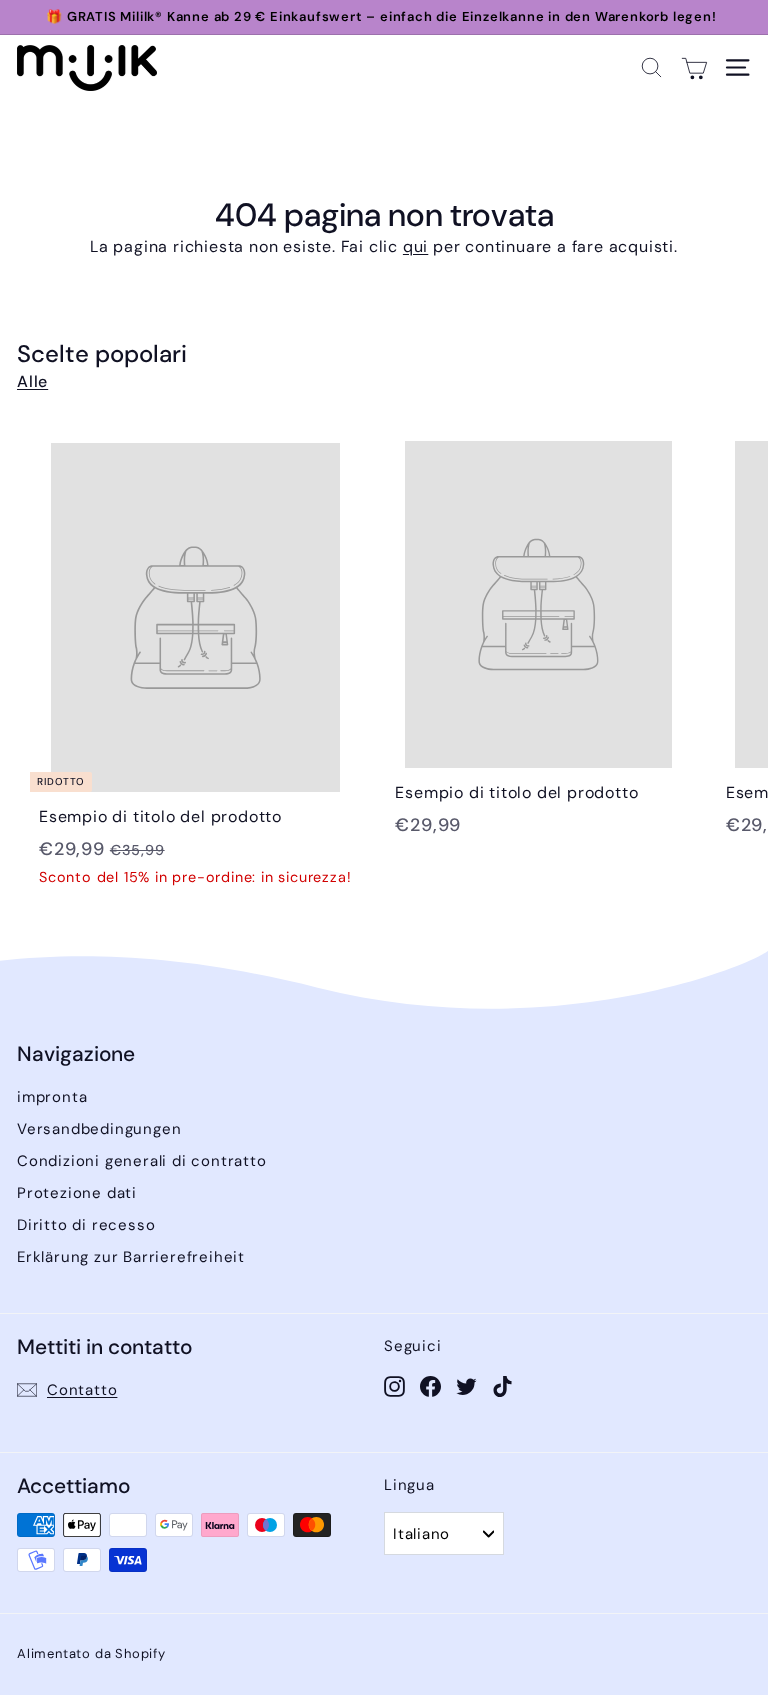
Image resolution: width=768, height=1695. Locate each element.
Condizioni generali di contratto (142, 1161)
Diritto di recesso (86, 1225)
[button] (651, 67)
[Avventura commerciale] (694, 67)
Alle (32, 381)
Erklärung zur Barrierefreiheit (131, 1257)
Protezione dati (77, 1193)
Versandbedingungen (99, 1129)
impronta (52, 1097)
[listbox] (444, 1533)
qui (415, 246)
